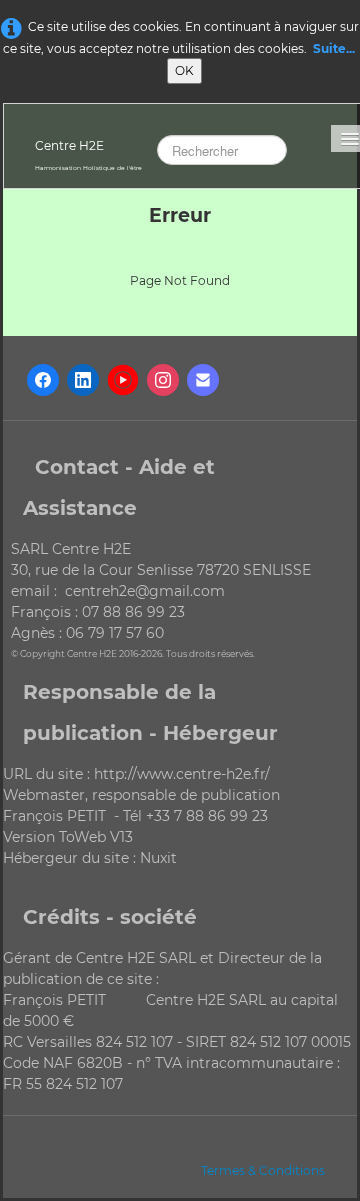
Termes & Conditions (263, 1170)
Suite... (334, 48)
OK (184, 70)
